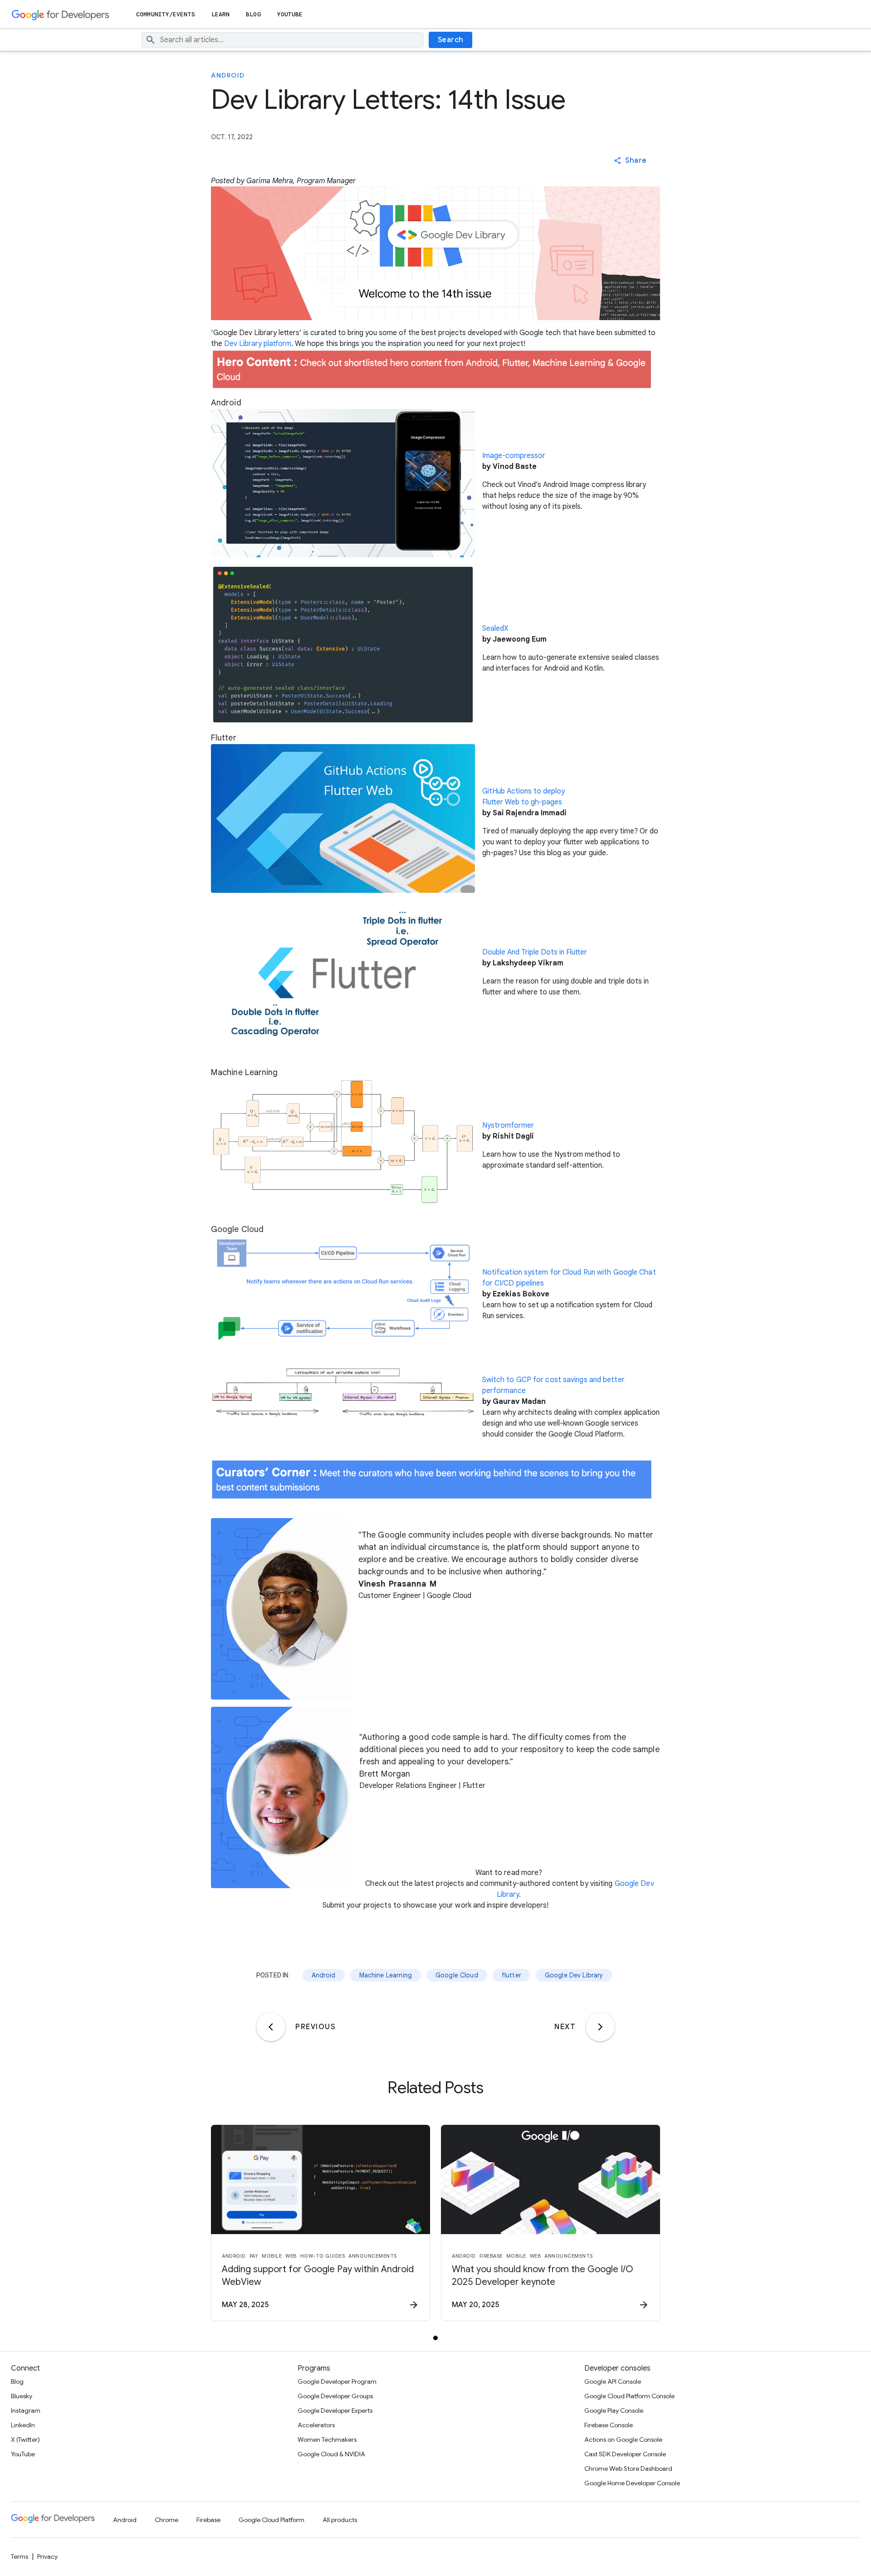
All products (340, 2520)
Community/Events (166, 14)
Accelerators (316, 2425)
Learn (221, 14)
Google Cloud (457, 1975)
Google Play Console (614, 2410)
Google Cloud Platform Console (629, 2396)
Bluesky (22, 2396)
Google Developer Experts (335, 2410)
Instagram (26, 2410)
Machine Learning (386, 1975)
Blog (253, 14)
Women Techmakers (327, 2440)
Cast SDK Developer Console (625, 2454)
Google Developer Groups (335, 2396)
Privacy (47, 2557)
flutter (511, 1975)
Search (451, 40)
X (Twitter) (25, 2440)
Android (228, 75)
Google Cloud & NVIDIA (331, 2454)
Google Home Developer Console (632, 2483)
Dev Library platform (258, 344)
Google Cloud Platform (272, 2520)
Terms (20, 2557)
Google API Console (613, 2381)
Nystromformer (508, 1125)
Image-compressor (514, 456)
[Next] (600, 2027)
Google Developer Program (337, 2381)
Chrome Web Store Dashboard (628, 2469)
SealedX (495, 628)
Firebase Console (609, 2425)
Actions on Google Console (623, 2440)
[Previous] (271, 2027)
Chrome (166, 2520)
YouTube (290, 14)
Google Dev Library (574, 1975)
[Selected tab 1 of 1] (435, 2338)
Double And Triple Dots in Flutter (535, 952)
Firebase (208, 2520)
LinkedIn (23, 2425)
